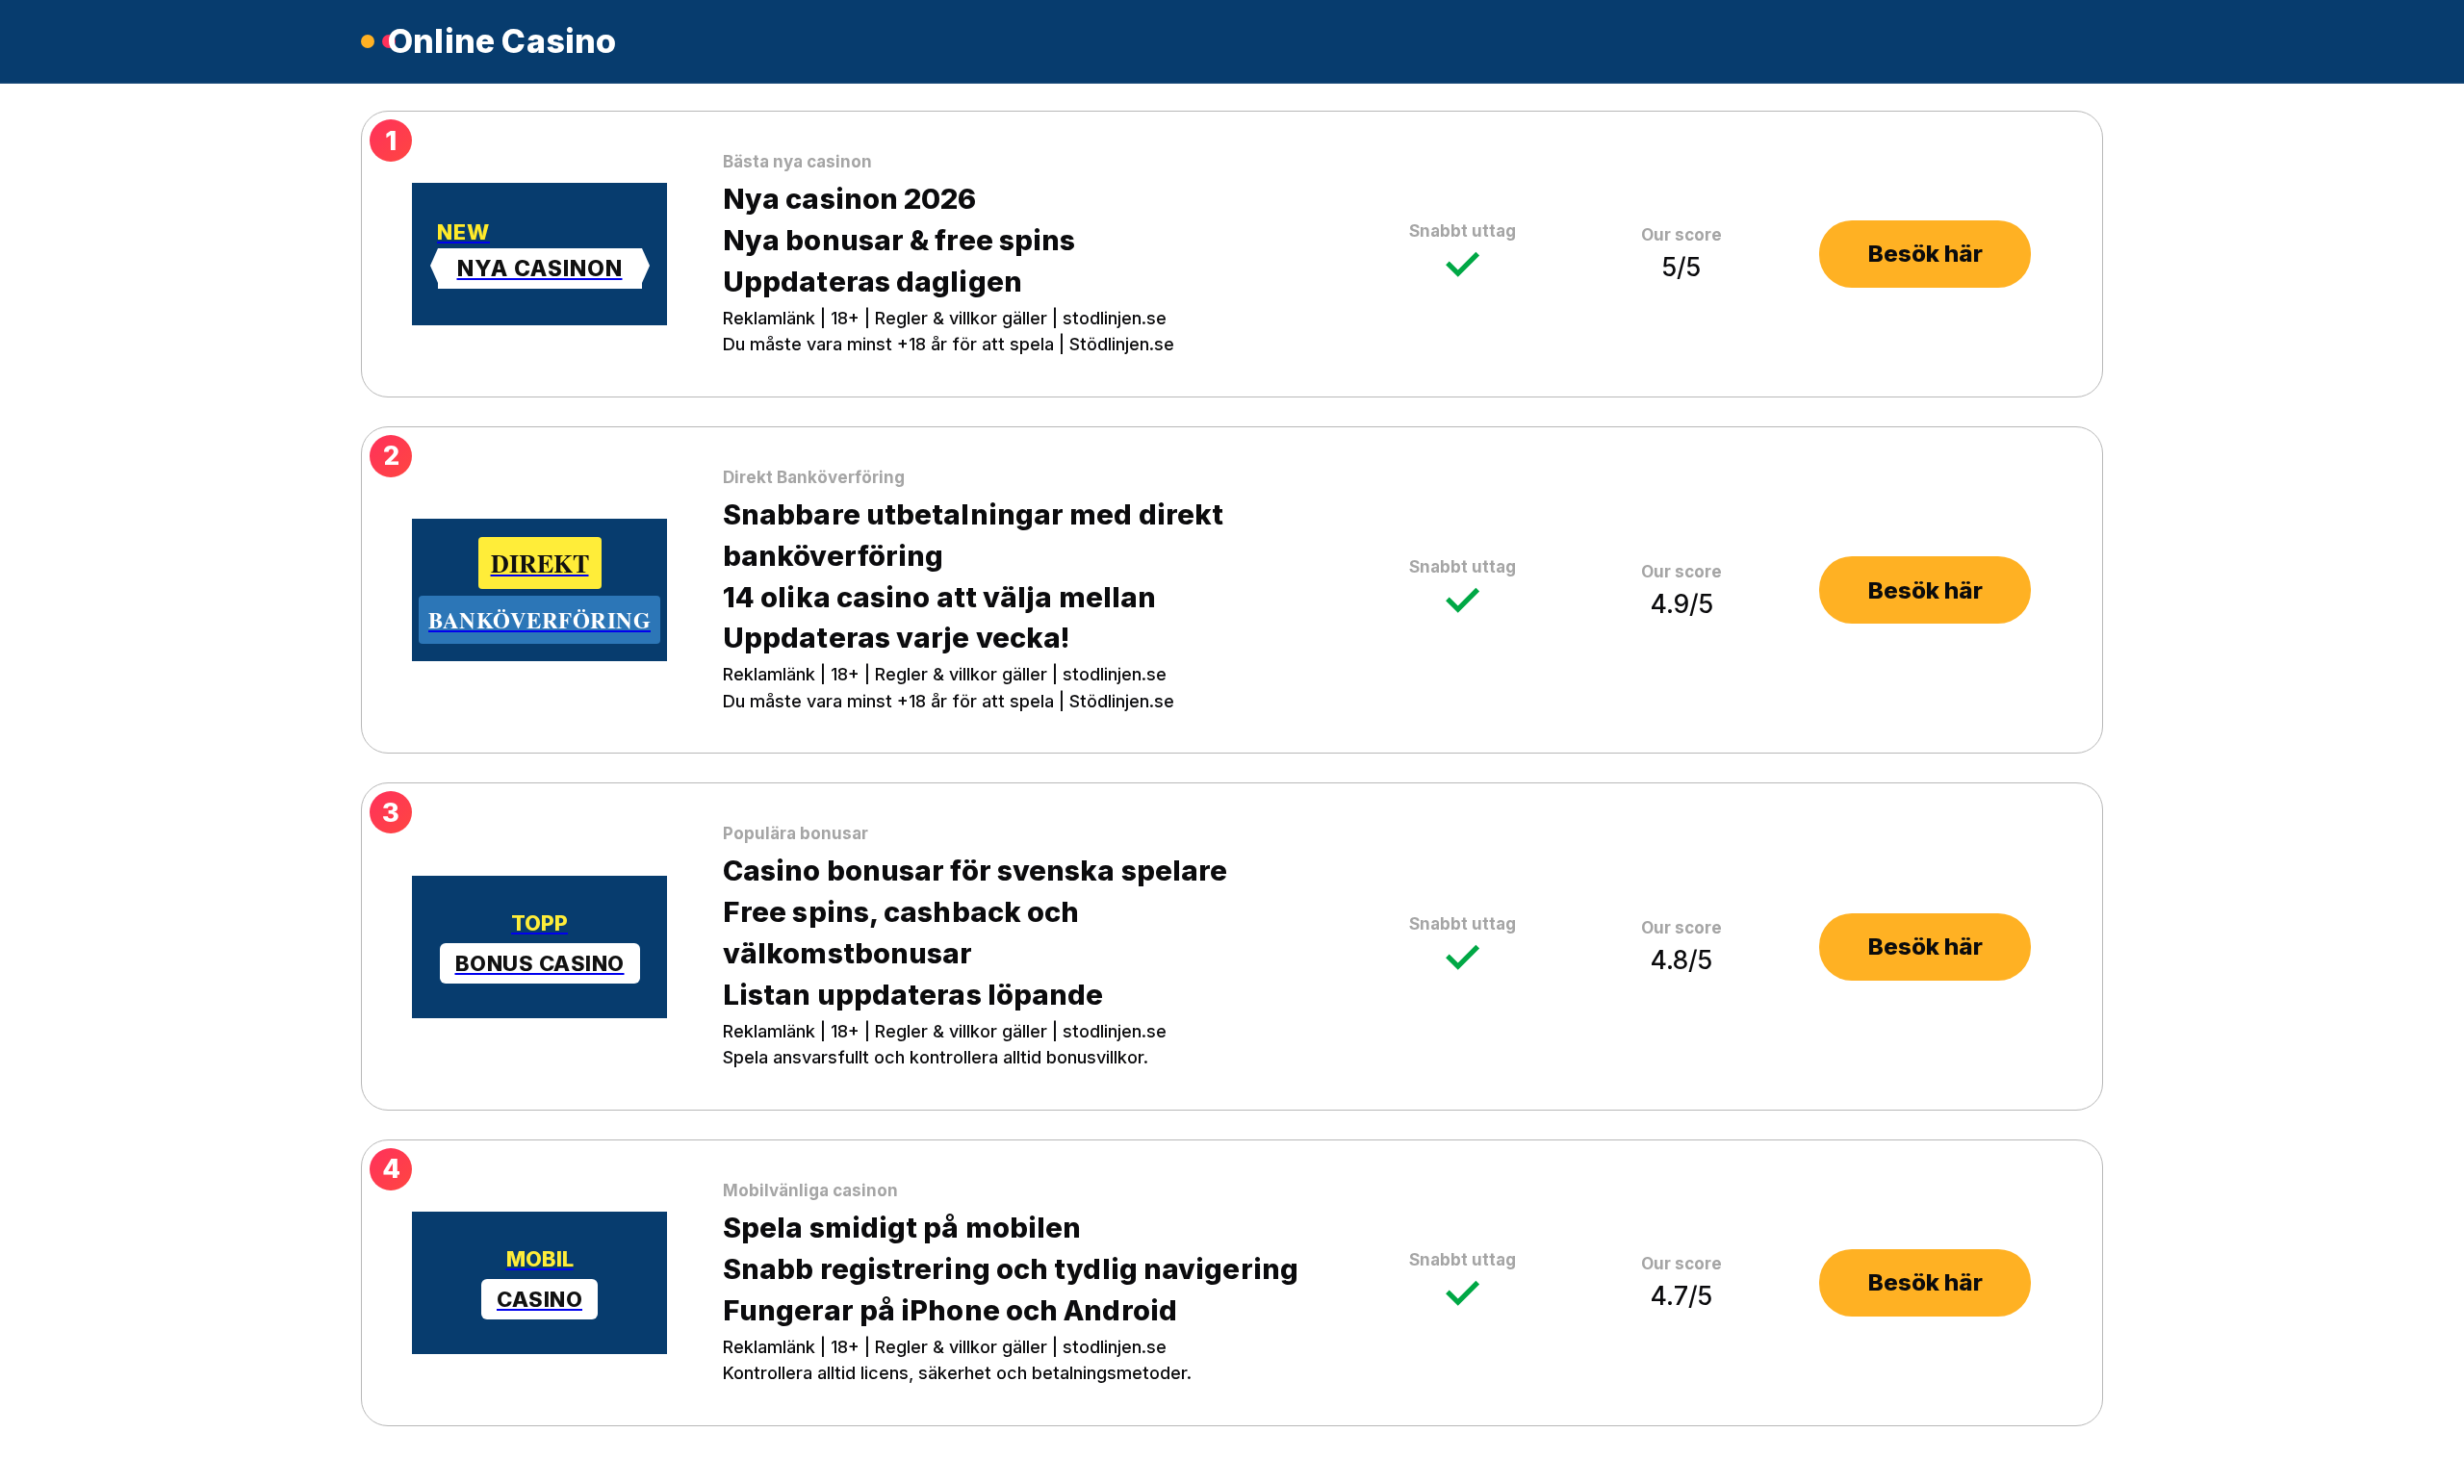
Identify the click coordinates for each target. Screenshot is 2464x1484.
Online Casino (502, 41)
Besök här (1925, 254)
